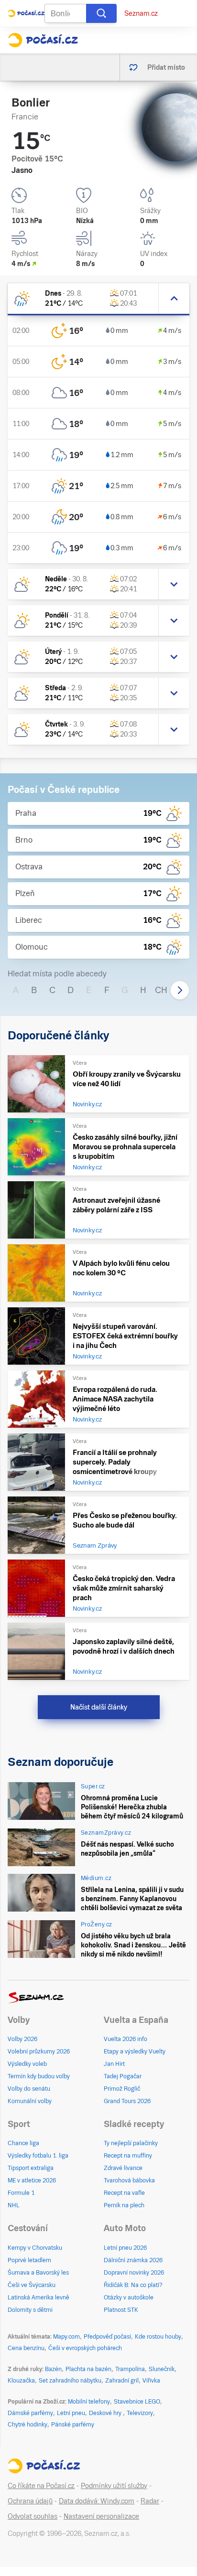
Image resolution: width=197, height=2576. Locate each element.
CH (161, 990)
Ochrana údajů (30, 2501)
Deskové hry (106, 2413)
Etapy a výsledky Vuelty (135, 2052)
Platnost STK (121, 2310)
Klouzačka (21, 2381)
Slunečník (162, 2369)
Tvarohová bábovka (129, 2181)
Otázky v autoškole (129, 2298)
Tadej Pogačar (123, 2076)
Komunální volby (30, 2101)
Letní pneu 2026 (125, 2248)
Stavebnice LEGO (137, 2402)
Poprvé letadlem (29, 2260)
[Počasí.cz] (43, 40)
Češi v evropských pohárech (85, 2348)
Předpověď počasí (107, 2337)
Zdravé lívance (123, 2168)
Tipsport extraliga (31, 2168)
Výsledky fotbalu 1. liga (38, 2156)
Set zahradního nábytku (70, 2381)
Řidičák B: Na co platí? (133, 2285)
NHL (14, 2205)
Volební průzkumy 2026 (39, 2052)
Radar (150, 2501)
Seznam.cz (141, 13)
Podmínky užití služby (114, 2486)
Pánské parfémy (73, 2425)
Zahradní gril (122, 2381)
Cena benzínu (26, 2348)
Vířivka (151, 2381)
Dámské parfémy (30, 2413)
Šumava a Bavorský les (38, 2273)
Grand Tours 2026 (127, 2101)
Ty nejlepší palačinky (131, 2143)
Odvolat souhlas (33, 2516)
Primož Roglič (122, 2089)
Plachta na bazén (88, 2369)
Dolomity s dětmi (30, 2310)
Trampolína (130, 2369)
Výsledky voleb (27, 2064)
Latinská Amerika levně (38, 2298)
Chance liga (23, 2143)
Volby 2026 (22, 2039)
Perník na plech (124, 2205)
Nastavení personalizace (101, 2516)
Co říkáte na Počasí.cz (41, 2486)
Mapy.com (66, 2337)
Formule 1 (21, 2193)
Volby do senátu (29, 2089)
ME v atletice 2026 (32, 2181)
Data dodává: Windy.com (97, 2501)
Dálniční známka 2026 (133, 2260)
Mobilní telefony (89, 2402)
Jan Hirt (114, 2064)
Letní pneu (71, 2413)
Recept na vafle (124, 2193)
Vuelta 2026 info (126, 2039)
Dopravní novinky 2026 (134, 2273)
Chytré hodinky (27, 2425)
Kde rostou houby (158, 2337)
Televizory (140, 2413)
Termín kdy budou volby (39, 2076)
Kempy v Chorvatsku (35, 2248)
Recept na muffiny (128, 2156)
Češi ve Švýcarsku (32, 2285)
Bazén (53, 2369)
